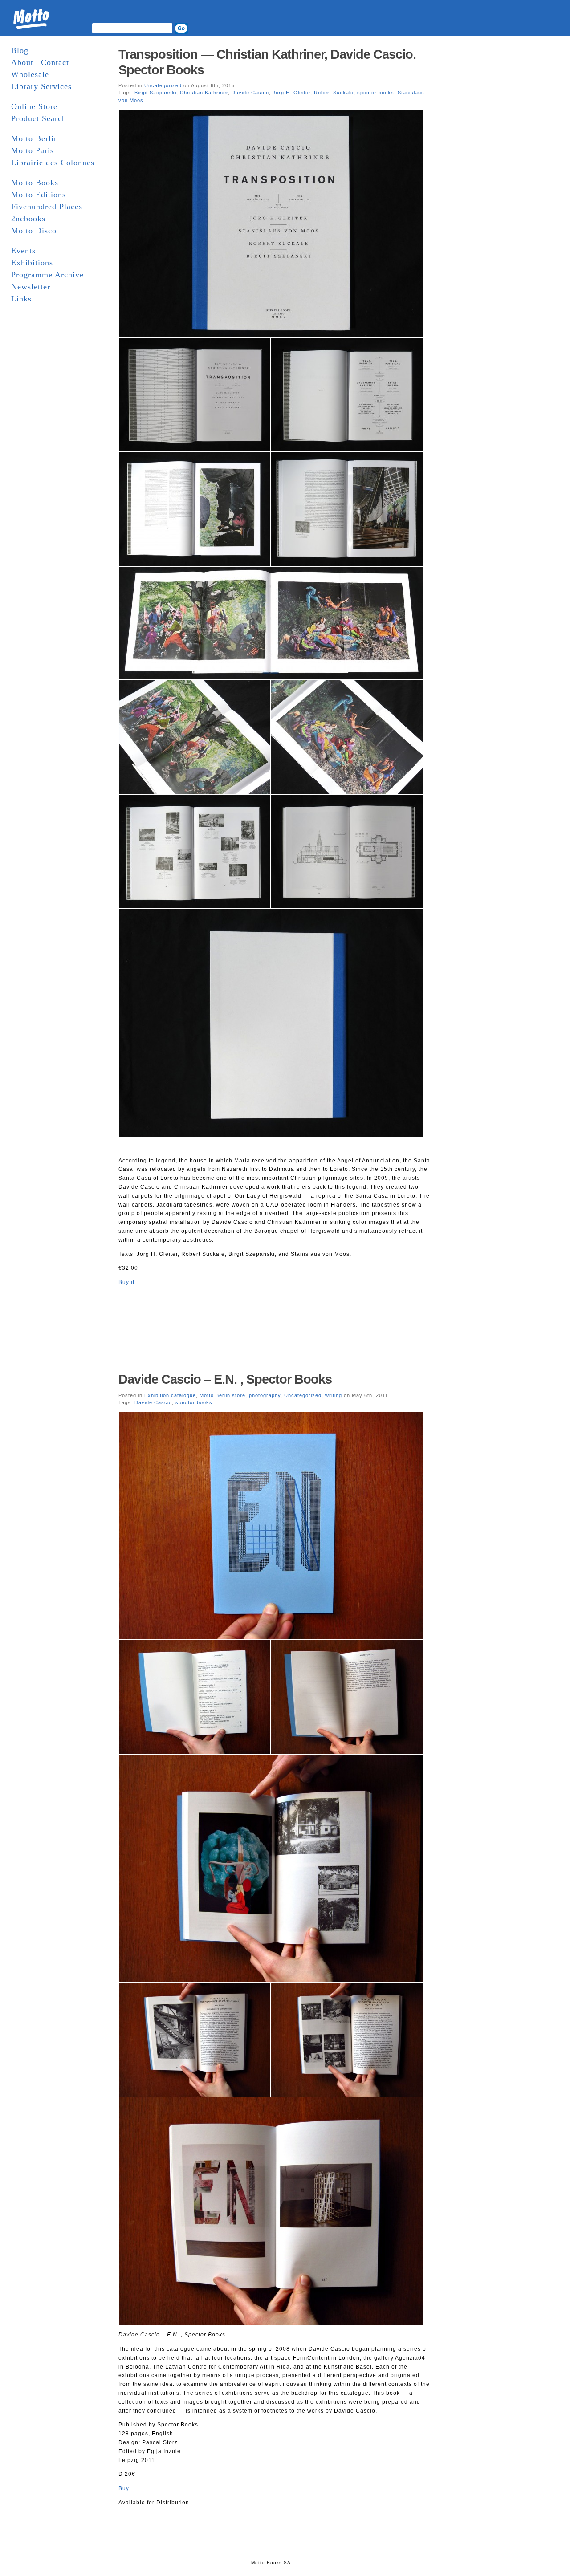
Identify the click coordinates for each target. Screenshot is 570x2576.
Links (21, 299)
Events (23, 251)
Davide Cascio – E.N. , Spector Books (225, 1379)
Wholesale (30, 74)
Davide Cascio (250, 93)
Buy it (126, 1282)
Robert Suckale (334, 93)
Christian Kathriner (204, 93)
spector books (376, 93)
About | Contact (40, 62)
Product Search (39, 118)
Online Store (34, 106)
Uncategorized (163, 85)
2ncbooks (28, 219)
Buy (124, 2488)
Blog (20, 50)
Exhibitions (32, 263)
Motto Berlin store (222, 1395)
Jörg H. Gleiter (291, 93)
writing (334, 1395)
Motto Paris (33, 150)
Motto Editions (39, 195)
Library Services (41, 86)
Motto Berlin (35, 138)
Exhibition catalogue (170, 1395)
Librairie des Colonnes (53, 163)
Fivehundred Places (47, 207)
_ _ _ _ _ (28, 311)
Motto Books (35, 183)
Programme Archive (47, 275)
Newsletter (31, 287)
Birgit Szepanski (155, 93)
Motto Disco (34, 231)
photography (265, 1395)
